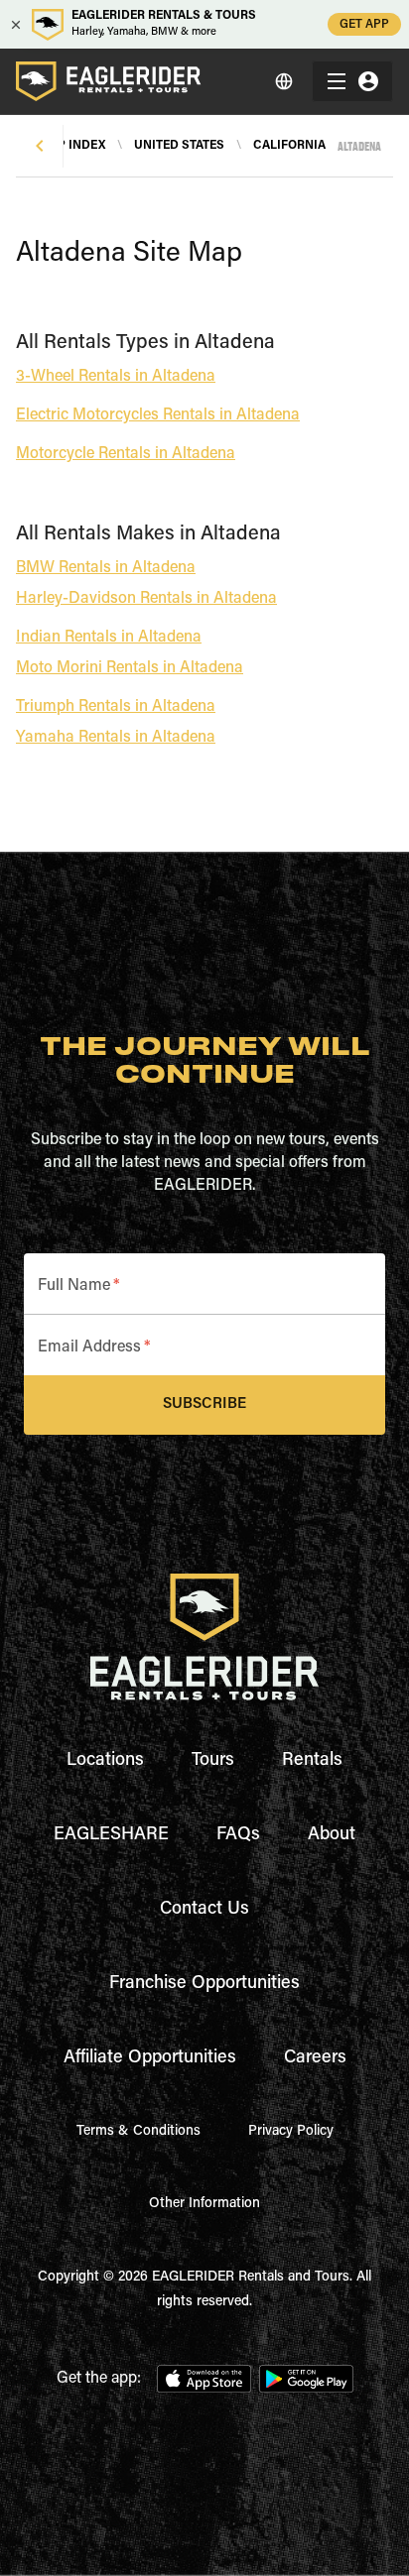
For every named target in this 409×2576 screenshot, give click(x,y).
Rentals (312, 1761)
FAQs (238, 1835)
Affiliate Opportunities (150, 2058)
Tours (213, 1761)
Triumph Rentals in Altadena (116, 707)
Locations (105, 1761)
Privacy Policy (291, 2132)
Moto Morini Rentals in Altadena (130, 668)
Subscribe (204, 1405)
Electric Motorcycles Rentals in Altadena (158, 415)
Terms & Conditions (138, 2132)
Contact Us (204, 1910)
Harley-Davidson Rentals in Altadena (146, 599)
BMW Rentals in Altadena (106, 568)
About (332, 1835)
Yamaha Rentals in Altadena (116, 738)
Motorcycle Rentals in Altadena (126, 454)
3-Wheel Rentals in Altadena (116, 377)
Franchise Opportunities (204, 1984)
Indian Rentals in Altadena (109, 638)
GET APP (364, 25)
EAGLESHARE (111, 1835)
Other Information (204, 2204)
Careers (315, 2058)
